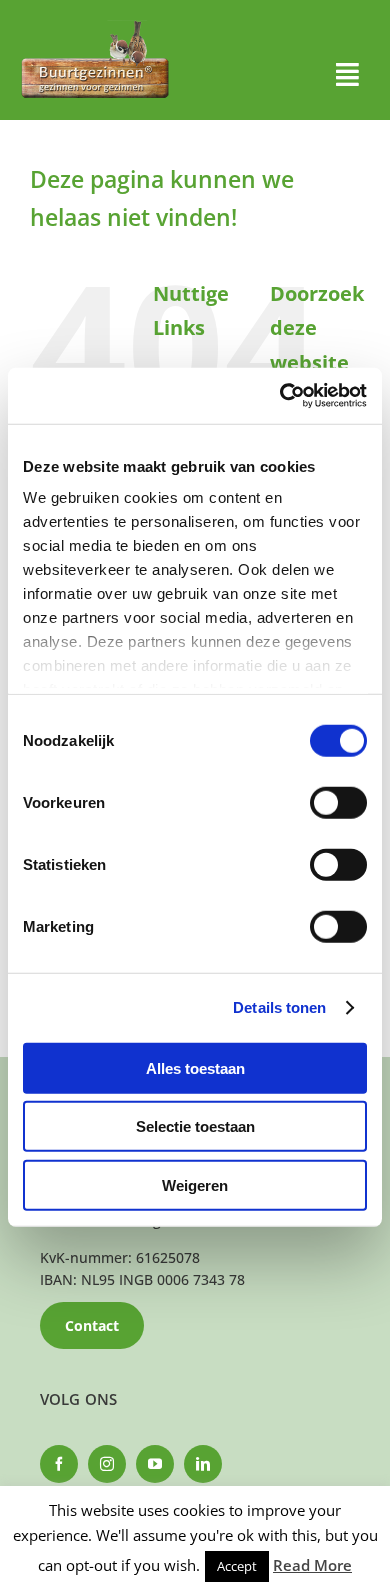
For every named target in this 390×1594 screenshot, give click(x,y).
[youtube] (155, 1464)
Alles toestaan (195, 1067)
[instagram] (107, 1464)
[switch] (338, 802)
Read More (312, 1565)
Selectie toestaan (195, 1126)
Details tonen (279, 1007)
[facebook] (59, 1464)
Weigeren (195, 1184)
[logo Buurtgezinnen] (95, 26)
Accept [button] (237, 1566)
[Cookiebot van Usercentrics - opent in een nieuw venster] (280, 396)
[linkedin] (203, 1464)
